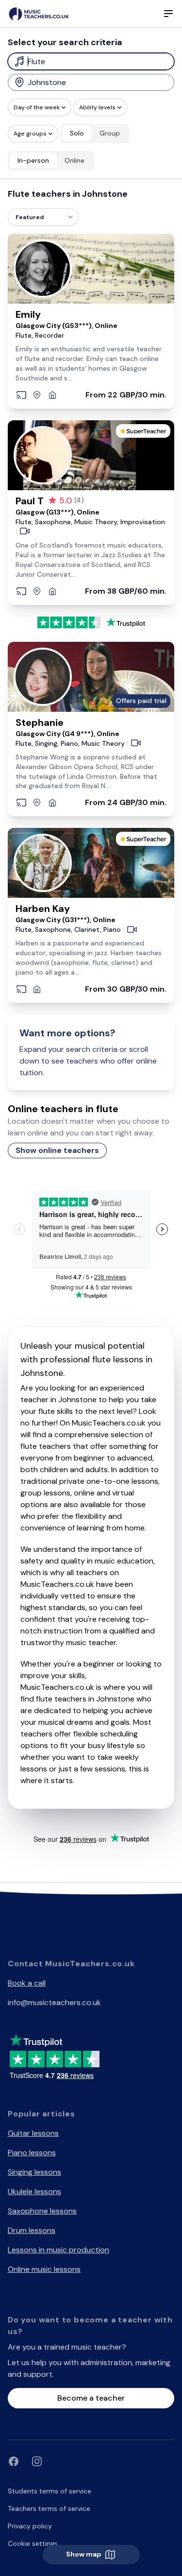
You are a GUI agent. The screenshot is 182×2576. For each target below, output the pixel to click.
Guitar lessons (33, 2133)
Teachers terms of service (49, 2508)
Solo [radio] (77, 133)
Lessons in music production (58, 2250)
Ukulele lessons (34, 2191)
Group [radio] (110, 133)
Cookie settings (33, 2543)
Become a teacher (91, 2398)
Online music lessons (44, 2269)
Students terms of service (50, 2491)
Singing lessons (34, 2172)
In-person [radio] (33, 160)
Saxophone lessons (42, 2211)
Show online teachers (57, 1150)
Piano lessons (32, 2153)
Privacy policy (30, 2526)
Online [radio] (74, 160)
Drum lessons (32, 2230)
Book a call (27, 1983)
